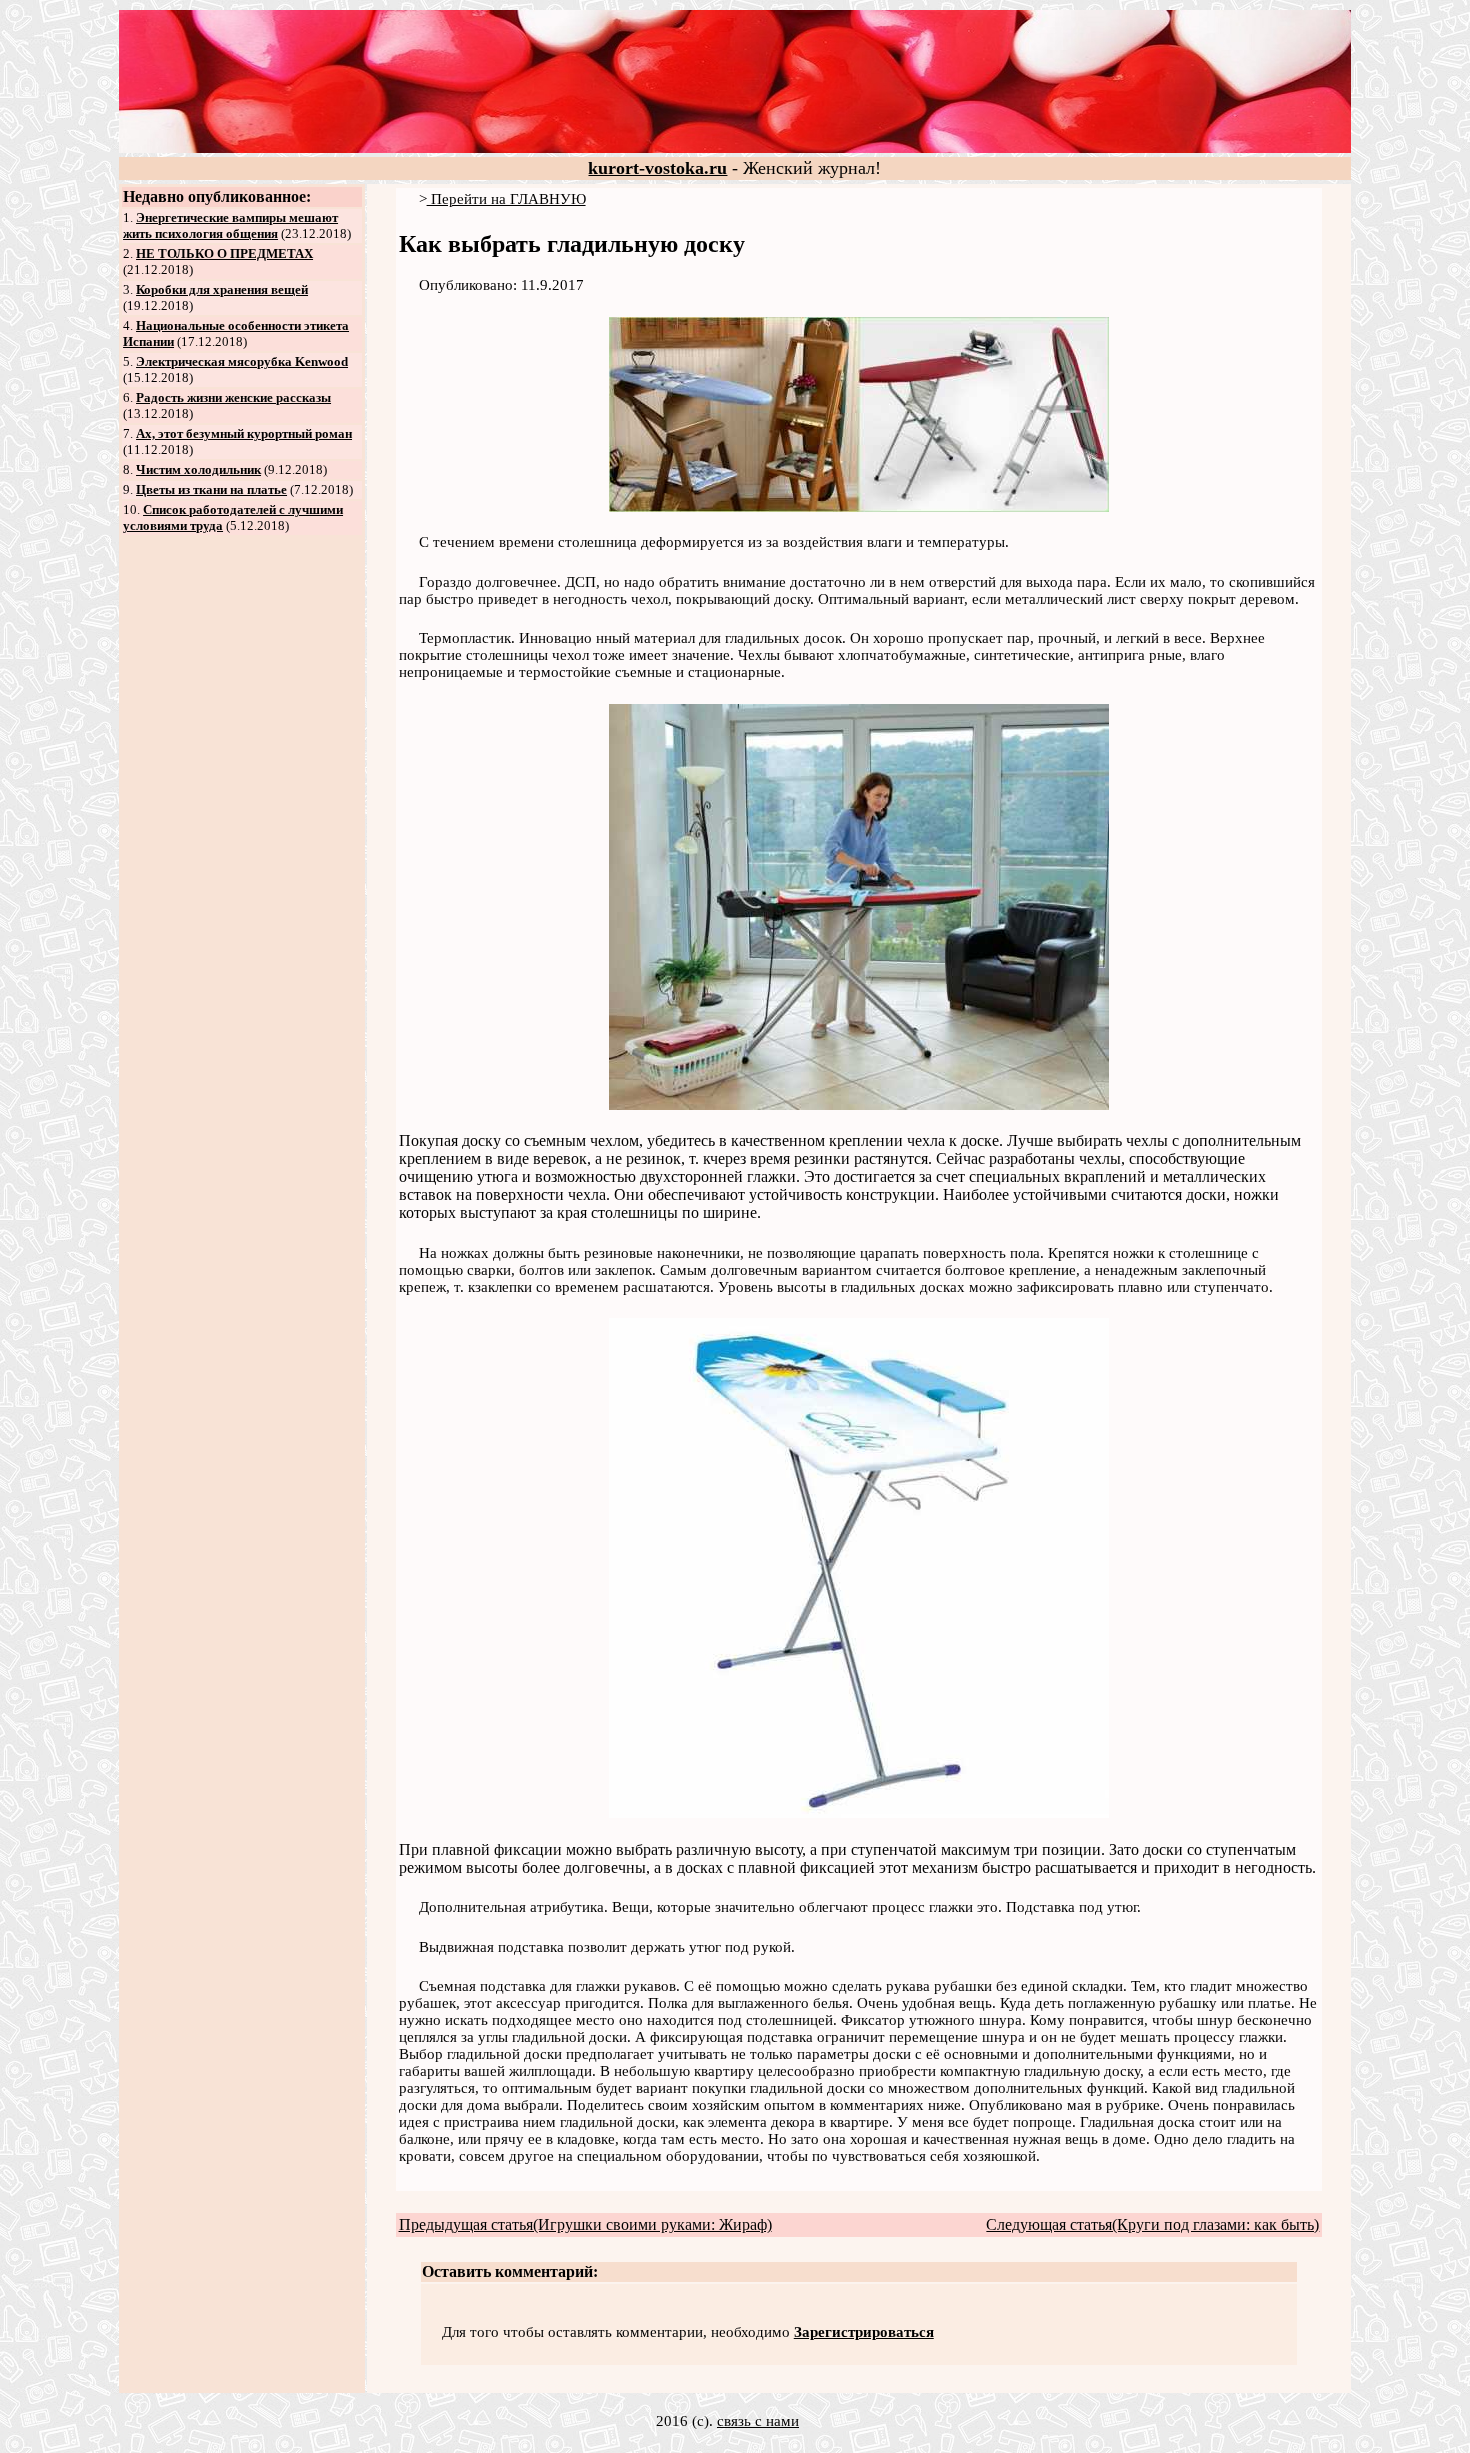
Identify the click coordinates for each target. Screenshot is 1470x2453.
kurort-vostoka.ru (657, 168)
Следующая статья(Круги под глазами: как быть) (1152, 2224)
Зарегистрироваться (864, 2332)
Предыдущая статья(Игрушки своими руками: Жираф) (585, 2224)
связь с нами (758, 2421)
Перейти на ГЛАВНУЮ (506, 199)
